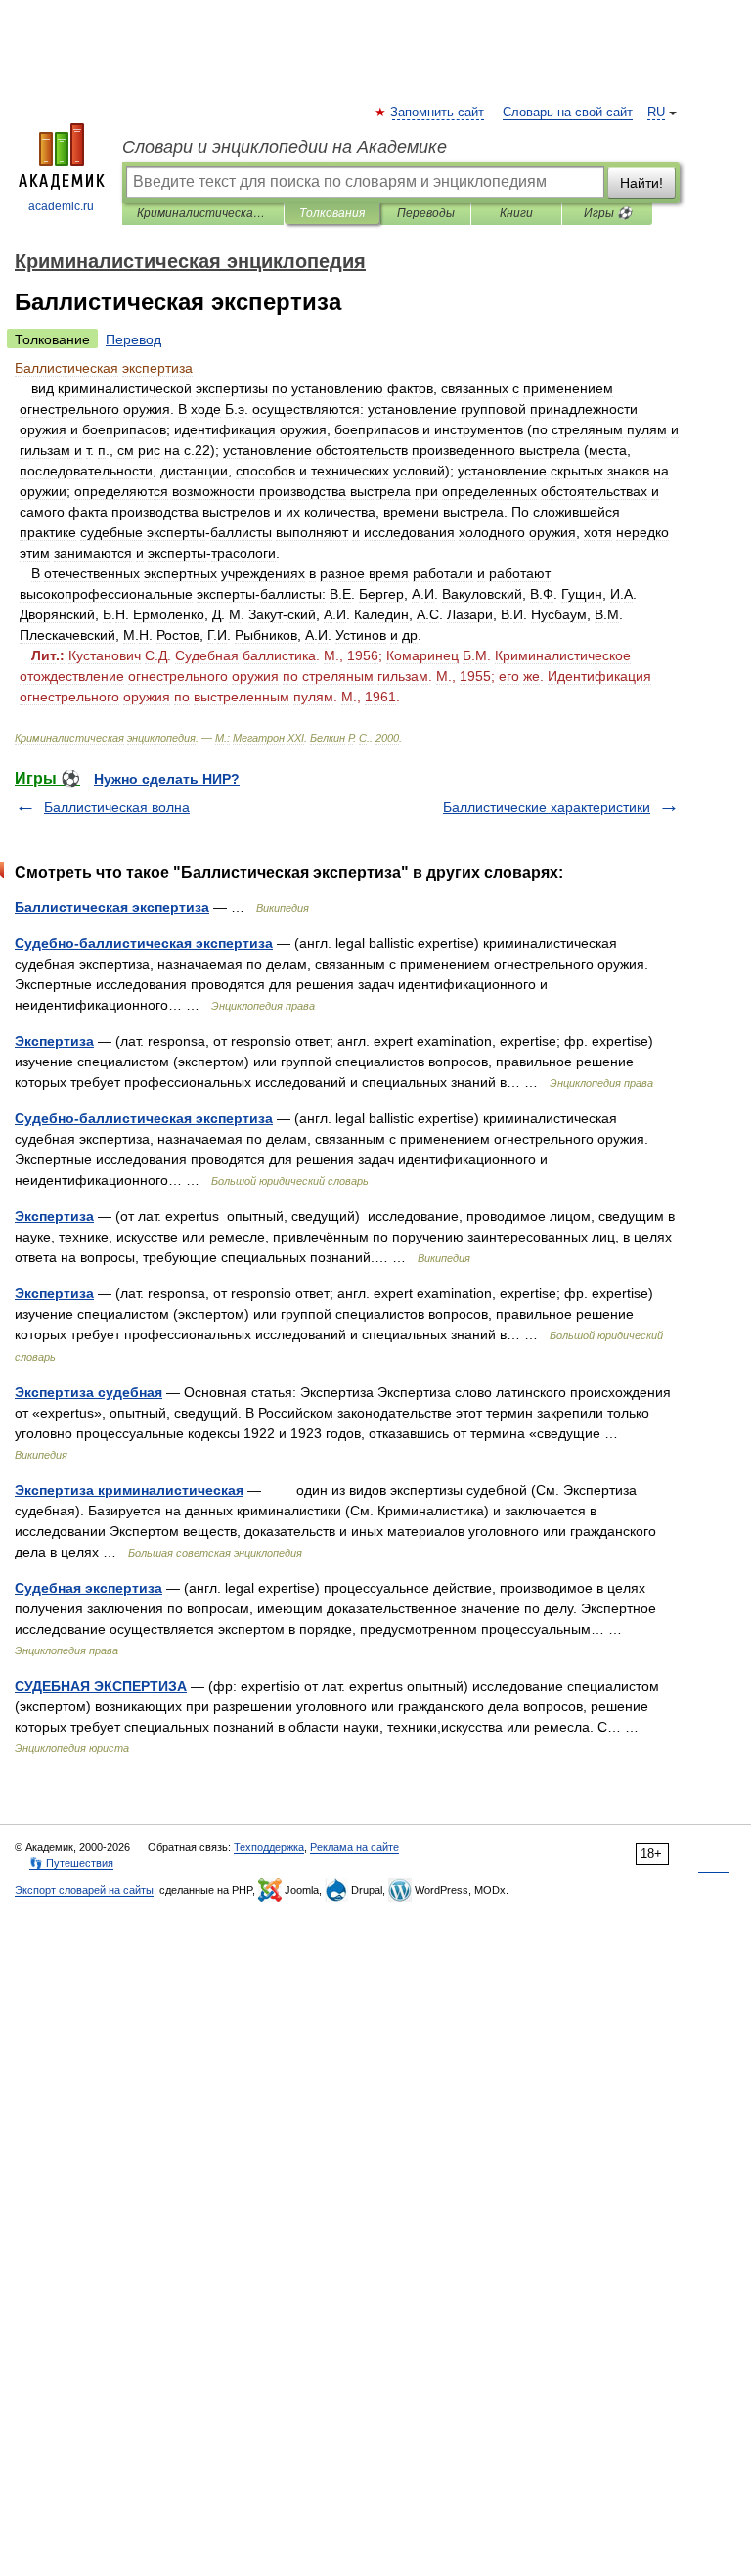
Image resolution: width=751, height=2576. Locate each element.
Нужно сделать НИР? (167, 779)
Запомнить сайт (438, 113)
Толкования (332, 213)
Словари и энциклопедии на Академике (285, 147)
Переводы (426, 213)
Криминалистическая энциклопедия (203, 213)
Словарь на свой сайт (568, 113)
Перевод (133, 339)
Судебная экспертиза (88, 1588)
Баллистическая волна (117, 807)
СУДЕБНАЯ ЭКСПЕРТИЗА (101, 1686)
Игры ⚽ (608, 213)
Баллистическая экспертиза (112, 907)
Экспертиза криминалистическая (129, 1490)
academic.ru (61, 206)
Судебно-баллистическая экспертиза (144, 943)
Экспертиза (54, 1041)
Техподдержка (269, 1847)
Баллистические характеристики (547, 807)
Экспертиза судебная (88, 1392)
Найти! (641, 183)
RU (656, 113)
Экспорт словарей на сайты (84, 1890)
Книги (516, 213)
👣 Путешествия (71, 1863)
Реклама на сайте (354, 1847)
